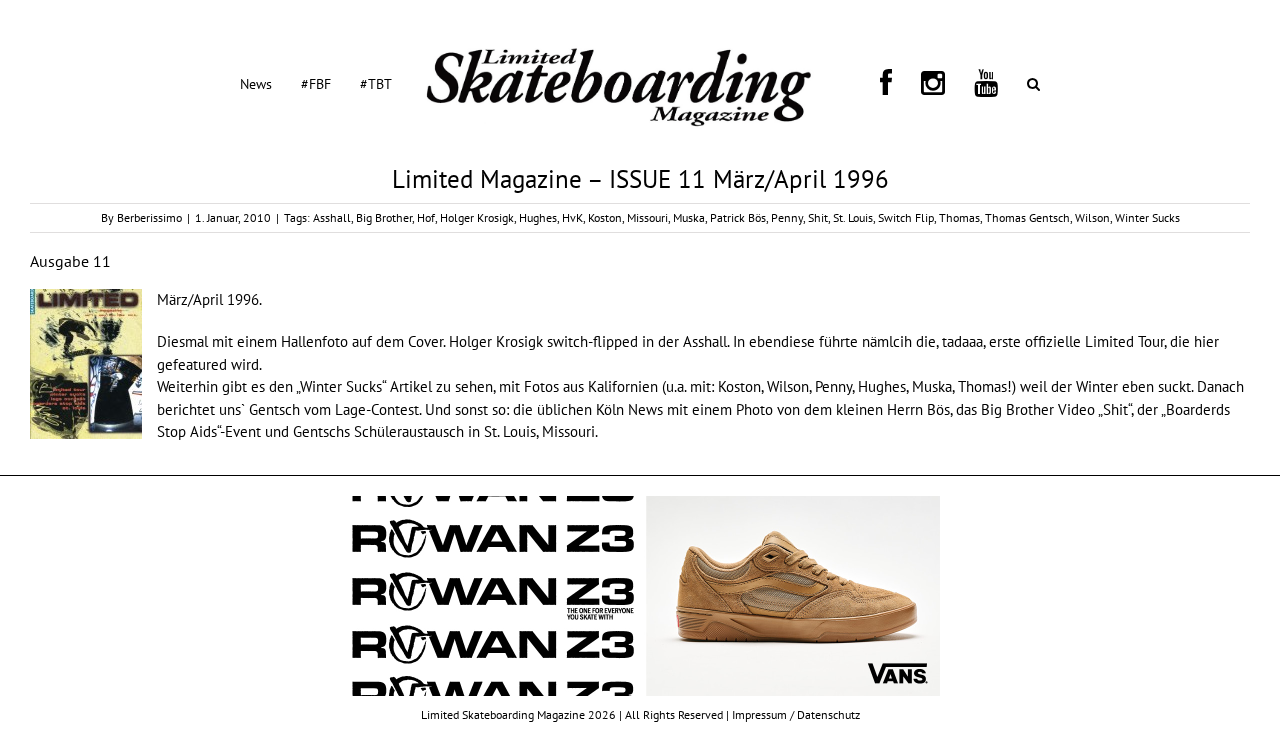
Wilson (1092, 217)
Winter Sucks (1147, 217)
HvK (572, 217)
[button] (947, 83)
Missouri (647, 217)
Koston (605, 217)
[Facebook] (872, 83)
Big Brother (384, 217)
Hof (426, 217)
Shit (818, 217)
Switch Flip (906, 217)
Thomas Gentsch (1027, 217)
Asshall (332, 217)
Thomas (959, 217)
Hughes (538, 217)
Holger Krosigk (477, 217)
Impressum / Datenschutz (796, 714)
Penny (787, 217)
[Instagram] (895, 83)
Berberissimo (149, 217)
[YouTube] (924, 83)
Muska (689, 217)
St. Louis (853, 217)
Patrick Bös (738, 217)
